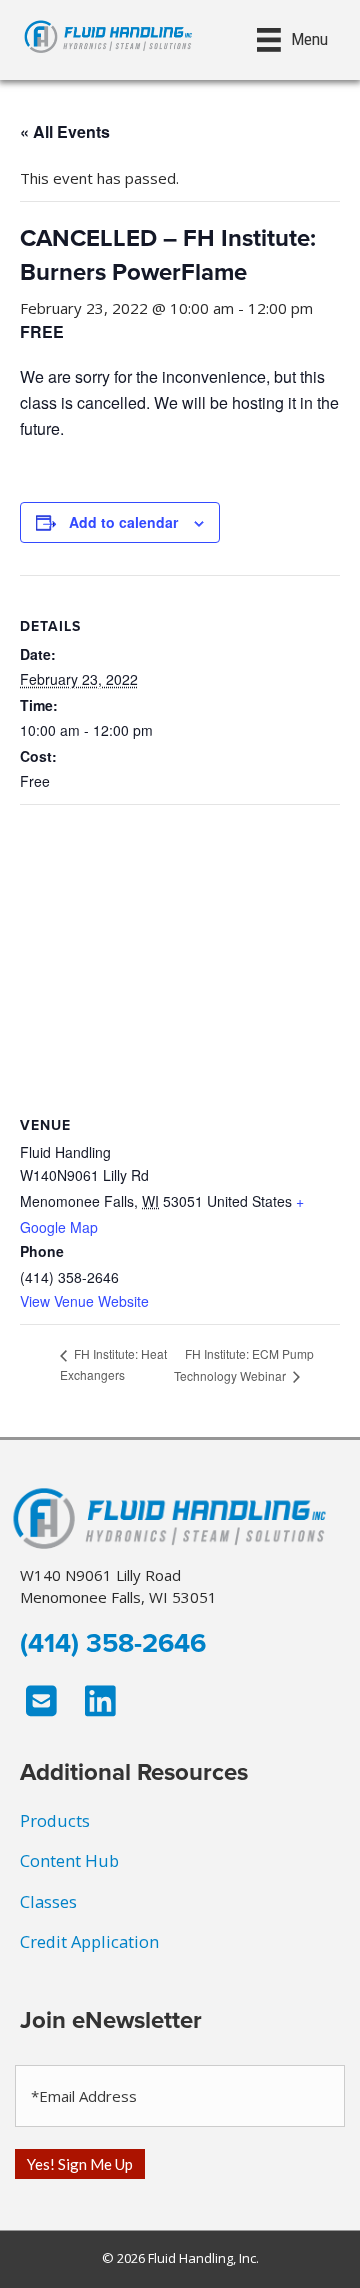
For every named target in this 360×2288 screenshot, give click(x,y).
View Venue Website (84, 1301)
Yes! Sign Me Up (80, 2164)
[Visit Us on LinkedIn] (101, 1700)
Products (55, 1820)
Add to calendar (123, 522)
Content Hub (69, 1860)
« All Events (65, 131)
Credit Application (89, 1941)
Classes (48, 1901)
